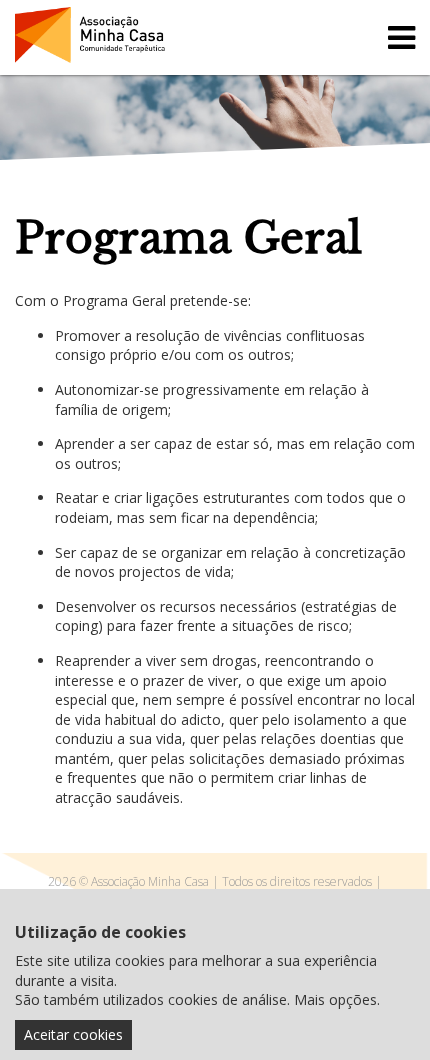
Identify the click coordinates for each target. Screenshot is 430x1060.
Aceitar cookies (73, 1034)
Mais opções (335, 999)
